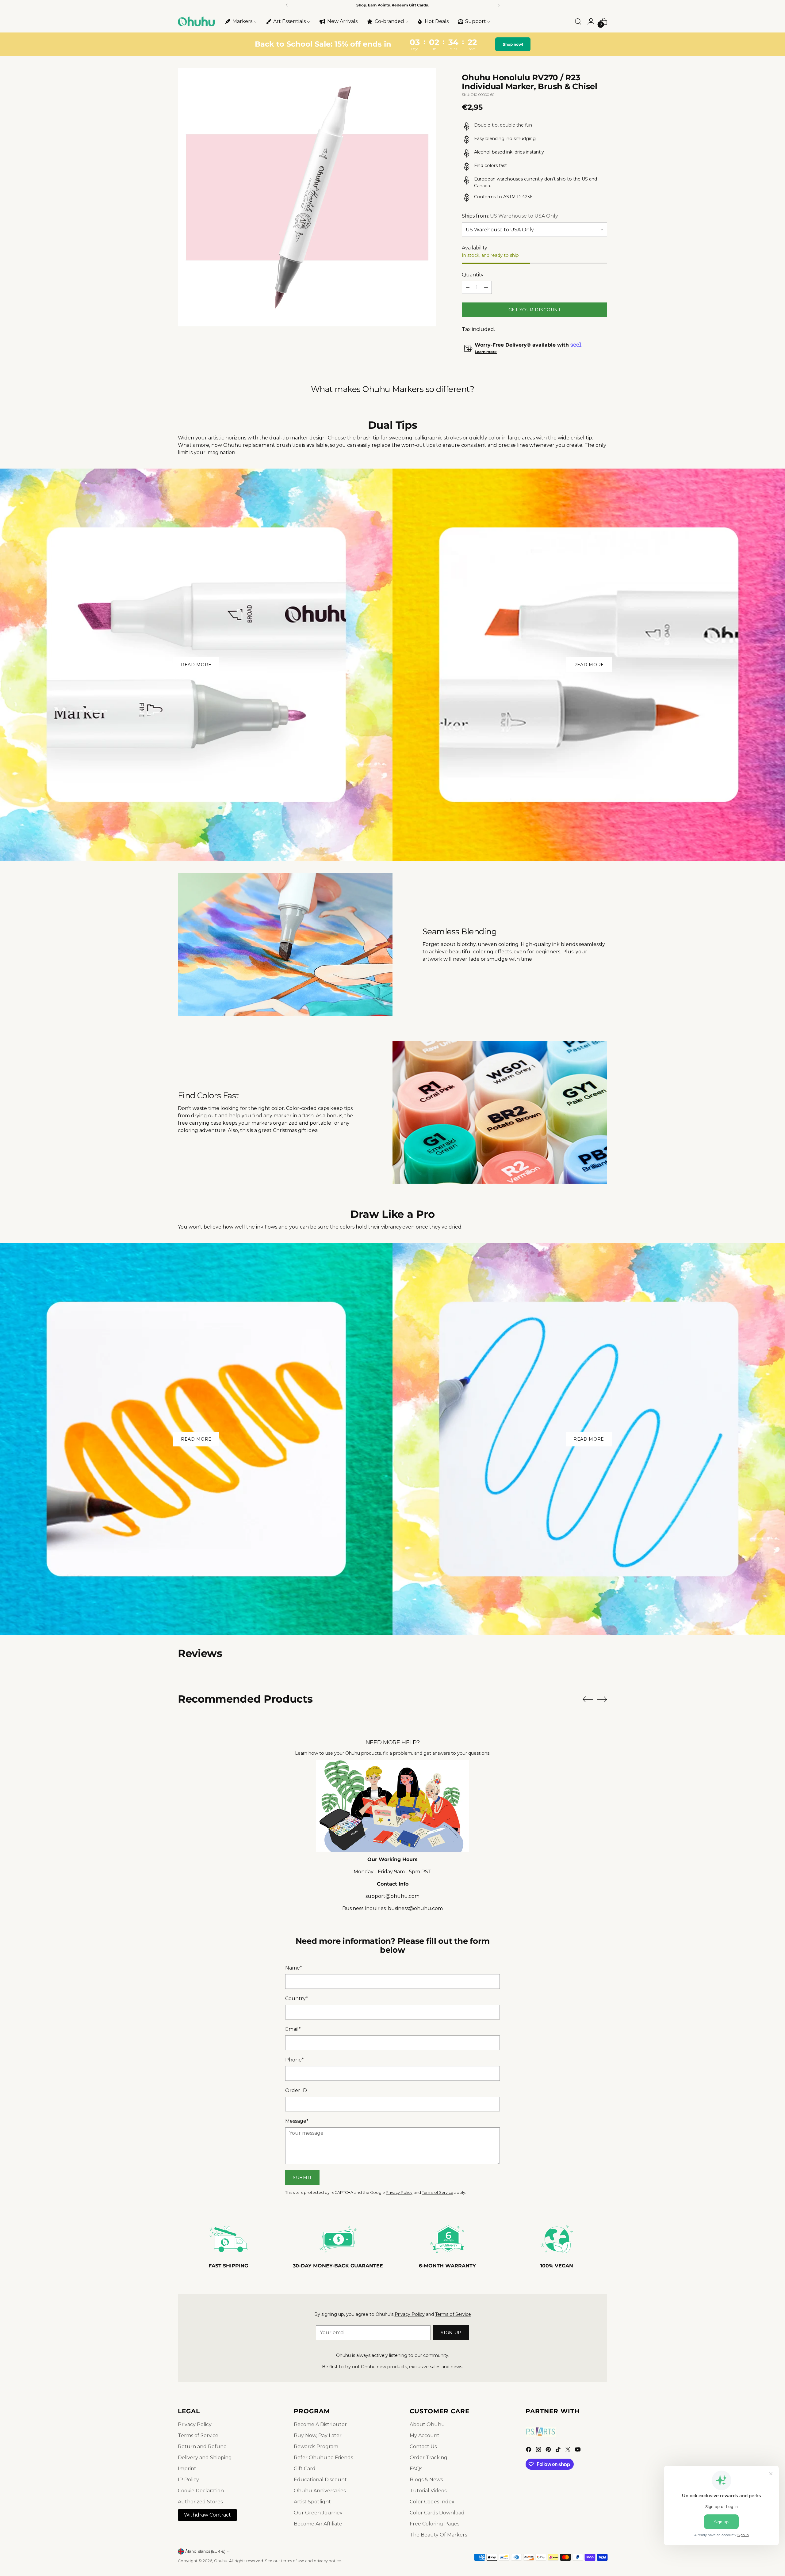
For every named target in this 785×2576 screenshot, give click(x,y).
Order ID (296, 2090)
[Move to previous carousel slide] (588, 1700)
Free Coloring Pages (435, 2524)
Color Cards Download (437, 2513)
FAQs (416, 2469)
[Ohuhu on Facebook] (529, 2451)
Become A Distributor (320, 2424)
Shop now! (512, 44)
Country (297, 1998)
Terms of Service (438, 2192)
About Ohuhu (427, 2424)
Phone (295, 2060)
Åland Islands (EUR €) (205, 2551)
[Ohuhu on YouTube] (578, 2451)
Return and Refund (202, 2447)
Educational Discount (320, 2480)
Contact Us (423, 2447)
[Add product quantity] (486, 287)
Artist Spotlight (312, 2502)
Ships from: (510, 216)
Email (293, 2029)
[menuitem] (240, 21)
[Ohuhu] (196, 21)
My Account (425, 2435)
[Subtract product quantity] (468, 287)
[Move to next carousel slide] (602, 1699)
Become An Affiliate (318, 2524)
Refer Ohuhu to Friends (323, 2458)
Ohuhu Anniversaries (320, 2491)
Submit (302, 2178)
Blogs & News (426, 2480)
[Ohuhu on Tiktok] (559, 2451)
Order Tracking (429, 2458)
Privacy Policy (399, 2192)
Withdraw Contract (207, 2515)
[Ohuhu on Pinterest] (549, 2451)
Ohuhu (221, 2561)
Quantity (473, 275)
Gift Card (305, 2469)
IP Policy (188, 2480)
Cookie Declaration (201, 2491)
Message (297, 2121)
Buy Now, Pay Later (318, 2435)
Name (294, 1968)
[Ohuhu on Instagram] (539, 2451)
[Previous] (287, 5)
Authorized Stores (200, 2502)
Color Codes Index (432, 2502)
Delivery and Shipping (205, 2458)
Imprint (187, 2469)
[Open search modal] (578, 21)
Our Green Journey (318, 2513)
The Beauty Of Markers (438, 2535)
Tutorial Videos (428, 2491)
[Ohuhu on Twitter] (569, 2451)
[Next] (499, 5)
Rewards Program (316, 2447)
